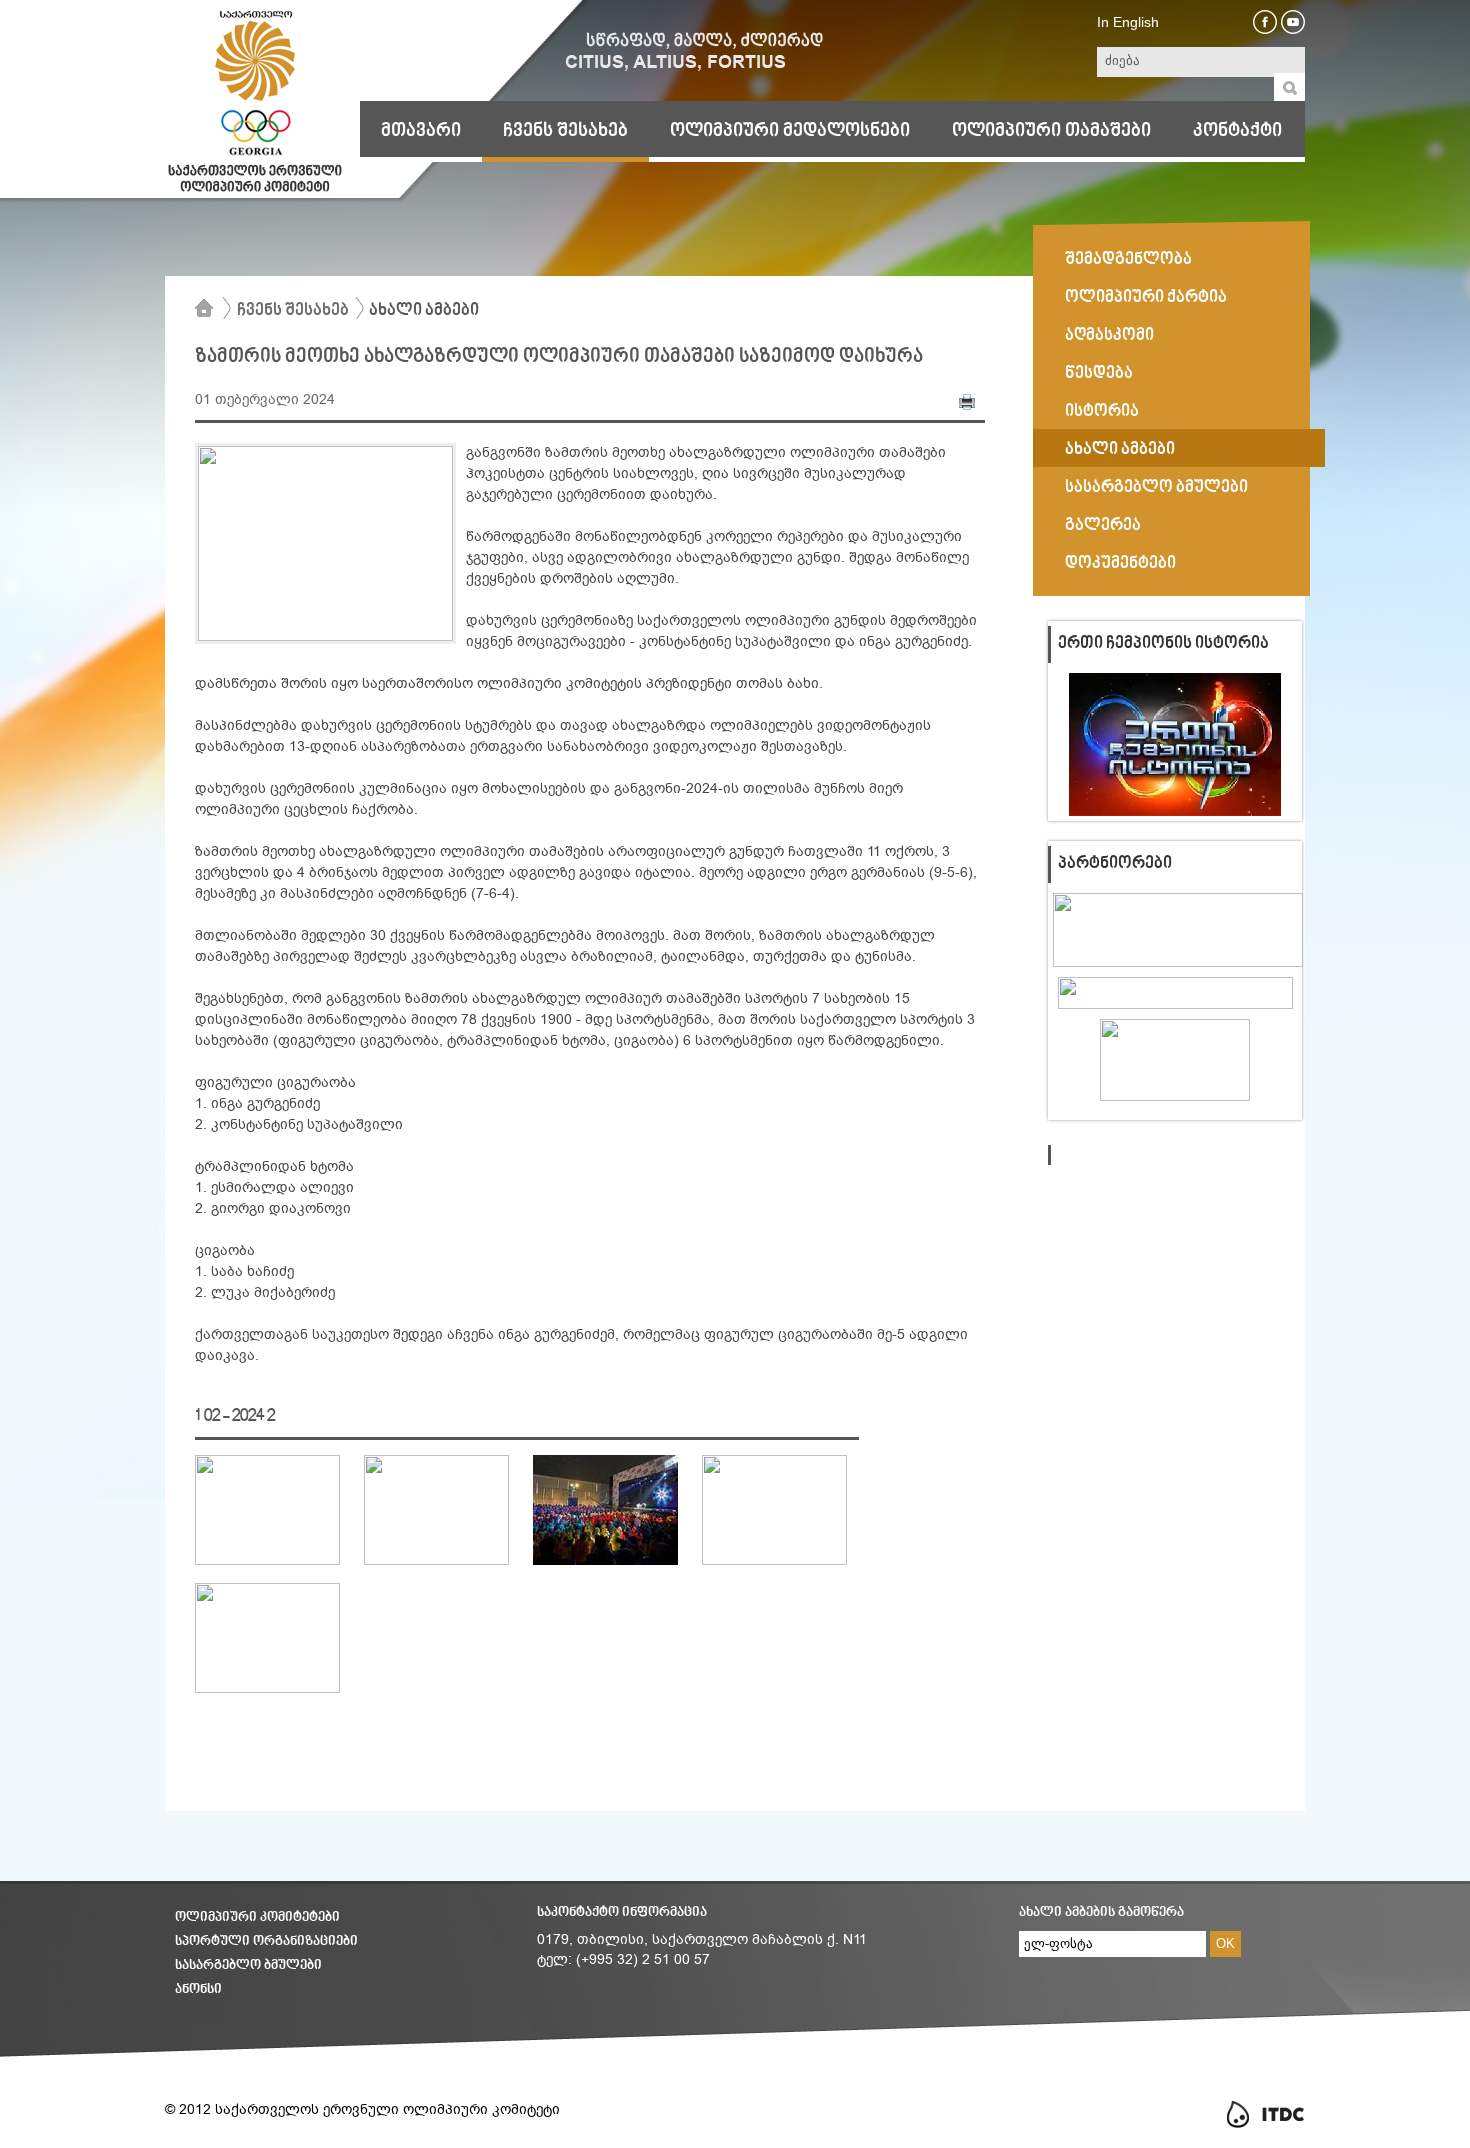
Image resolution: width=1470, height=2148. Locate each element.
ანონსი (198, 1989)
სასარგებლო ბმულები (1156, 488)
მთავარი (421, 131)
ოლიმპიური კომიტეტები (257, 1917)
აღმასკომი (1109, 336)
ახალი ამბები (424, 311)
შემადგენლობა (1128, 260)
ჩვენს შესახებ (565, 131)
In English (1128, 22)
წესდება (1099, 374)
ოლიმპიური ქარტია (1146, 298)
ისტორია (1102, 412)
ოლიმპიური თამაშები (1051, 131)
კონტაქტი (1237, 131)
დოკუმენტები (1120, 564)
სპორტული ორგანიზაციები (266, 1941)
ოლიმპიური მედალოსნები (790, 131)
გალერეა (1103, 526)
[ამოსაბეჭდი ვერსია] (967, 406)
